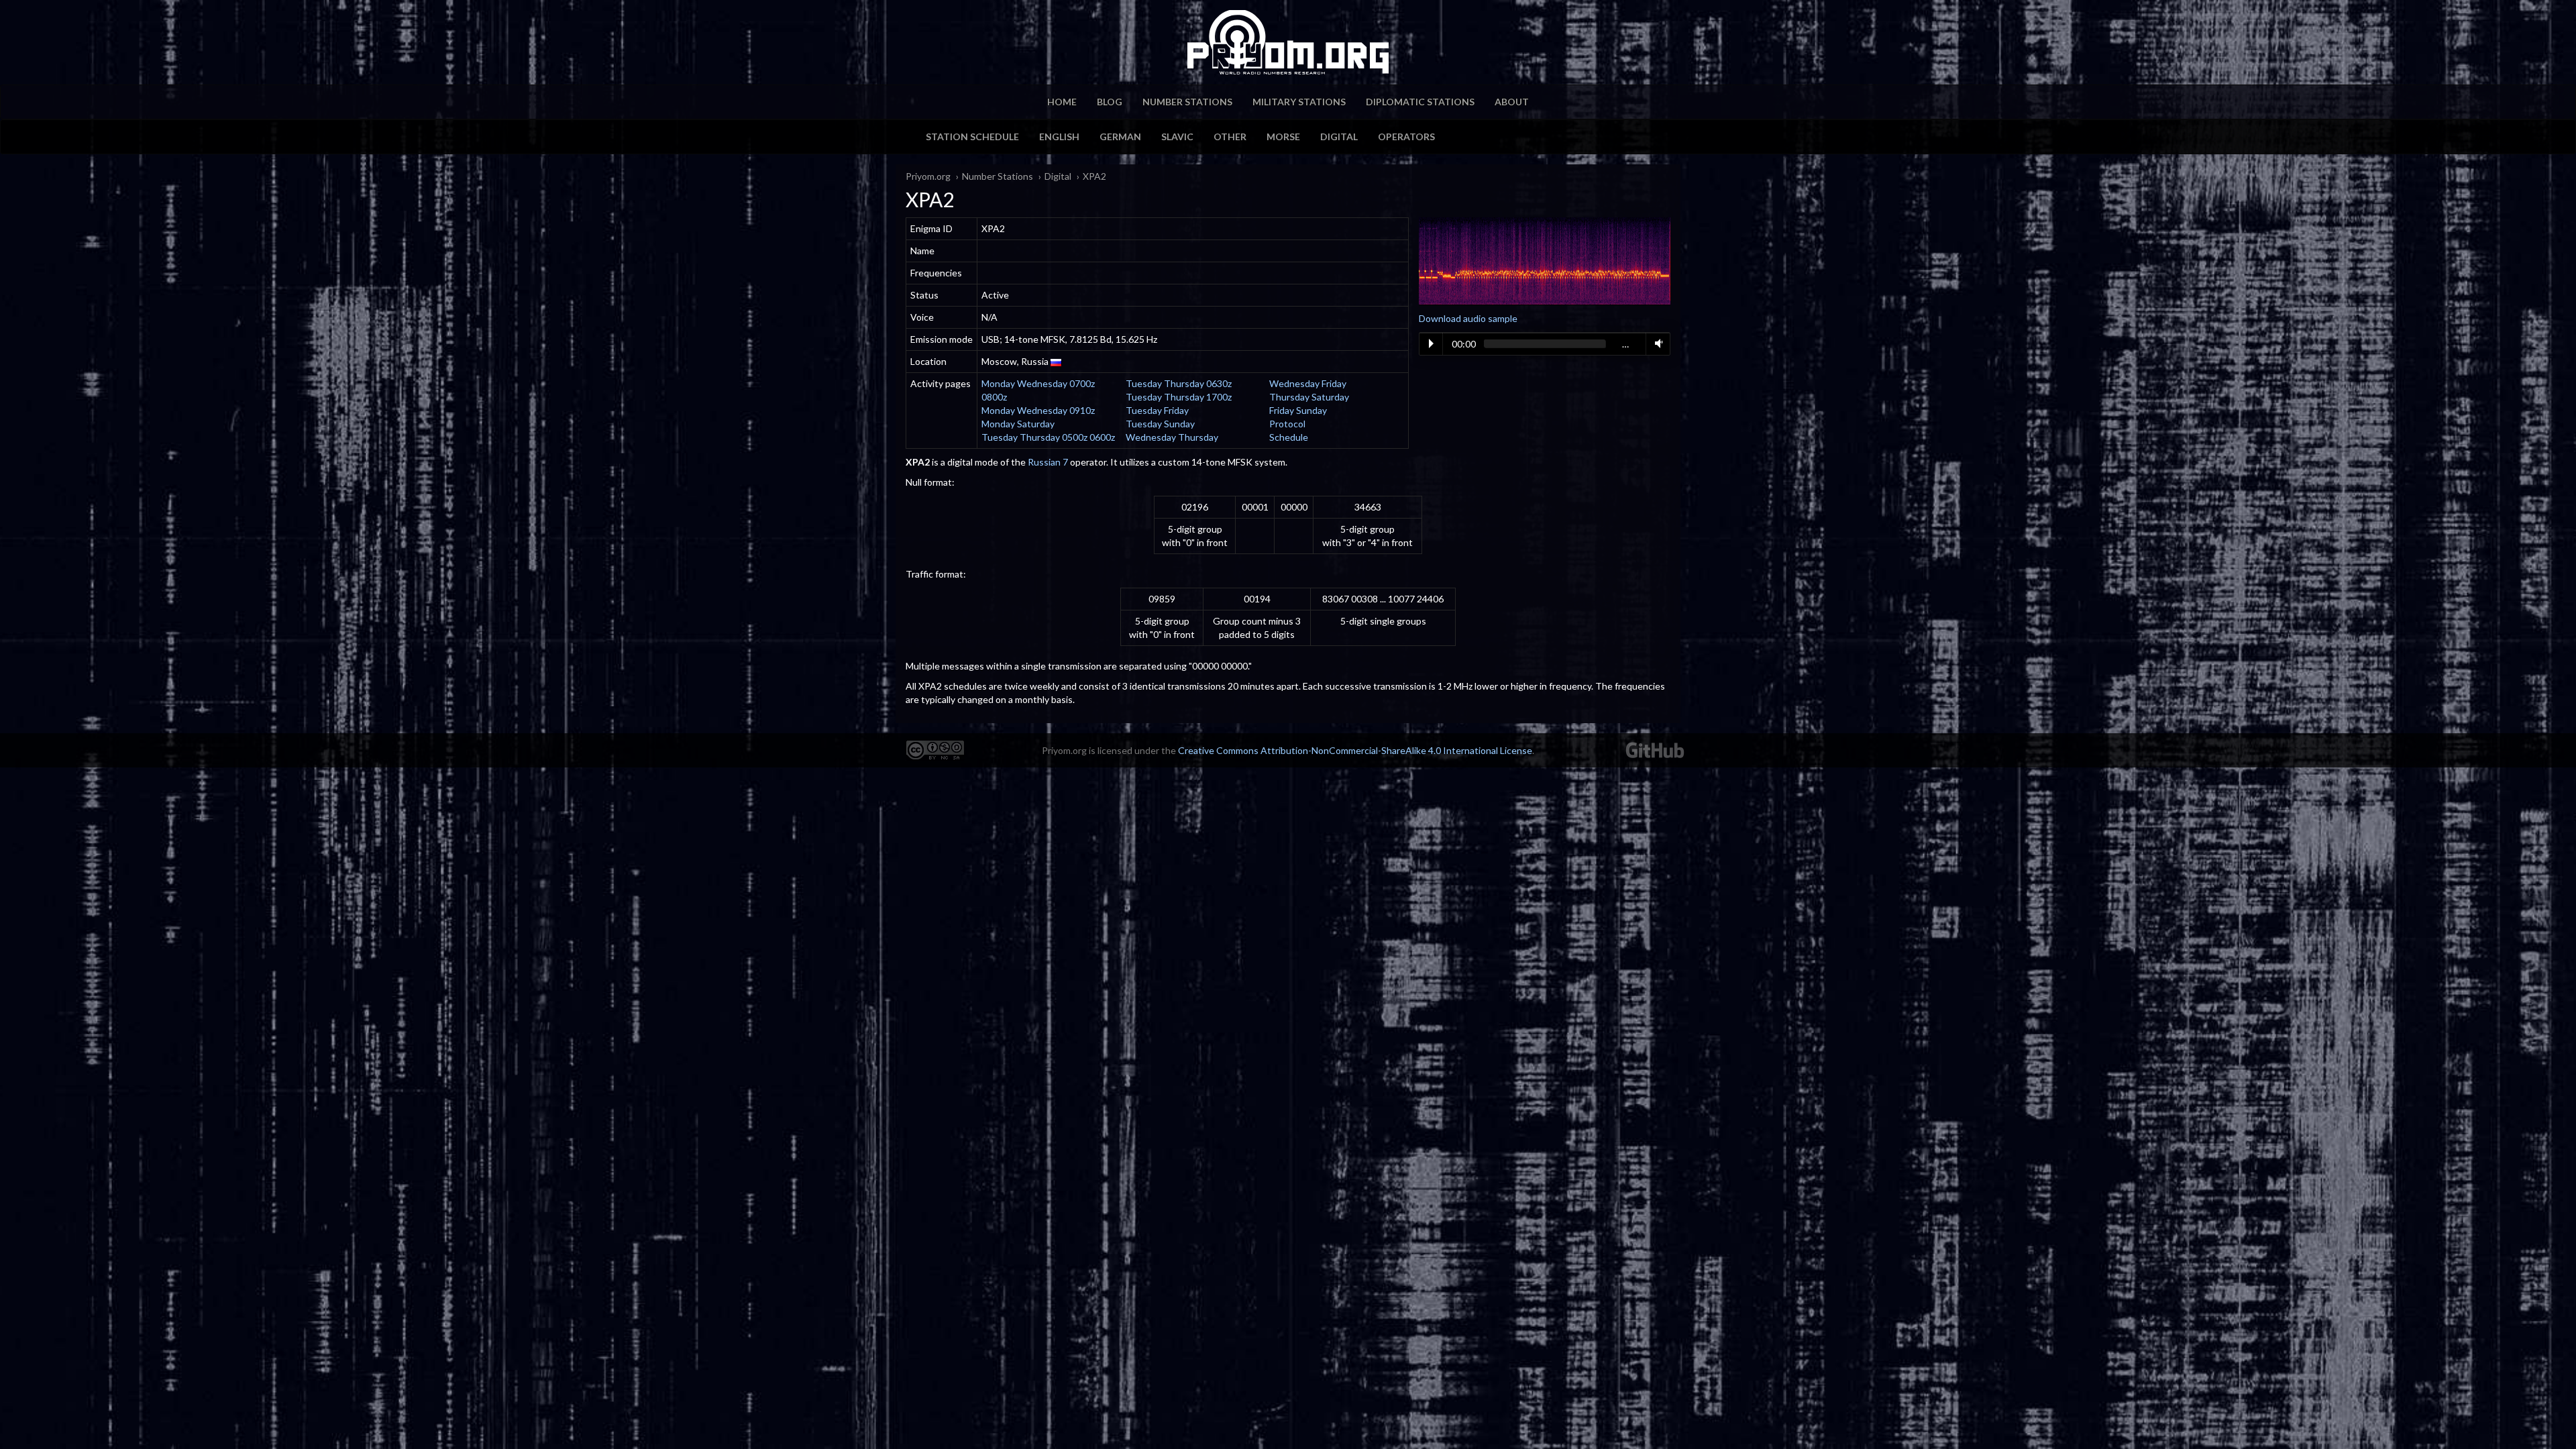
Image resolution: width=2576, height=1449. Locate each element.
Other (1230, 137)
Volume (1656, 343)
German (1120, 137)
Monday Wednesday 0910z (1038, 410)
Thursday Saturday (1309, 397)
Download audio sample (1468, 318)
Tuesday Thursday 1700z (1179, 397)
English (1059, 137)
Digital (1339, 137)
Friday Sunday (1298, 410)
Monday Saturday (1018, 424)
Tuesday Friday (1157, 410)
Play (1431, 343)
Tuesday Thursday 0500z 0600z (1048, 437)
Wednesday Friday (1308, 383)
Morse (1283, 137)
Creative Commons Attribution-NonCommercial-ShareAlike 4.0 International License (1355, 750)
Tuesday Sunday (1160, 424)
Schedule (1289, 437)
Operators (1406, 137)
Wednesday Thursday (1172, 437)
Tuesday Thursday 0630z (1179, 383)
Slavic (1177, 137)
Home (1062, 102)
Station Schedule (972, 137)
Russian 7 (1048, 462)
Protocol (1287, 424)
